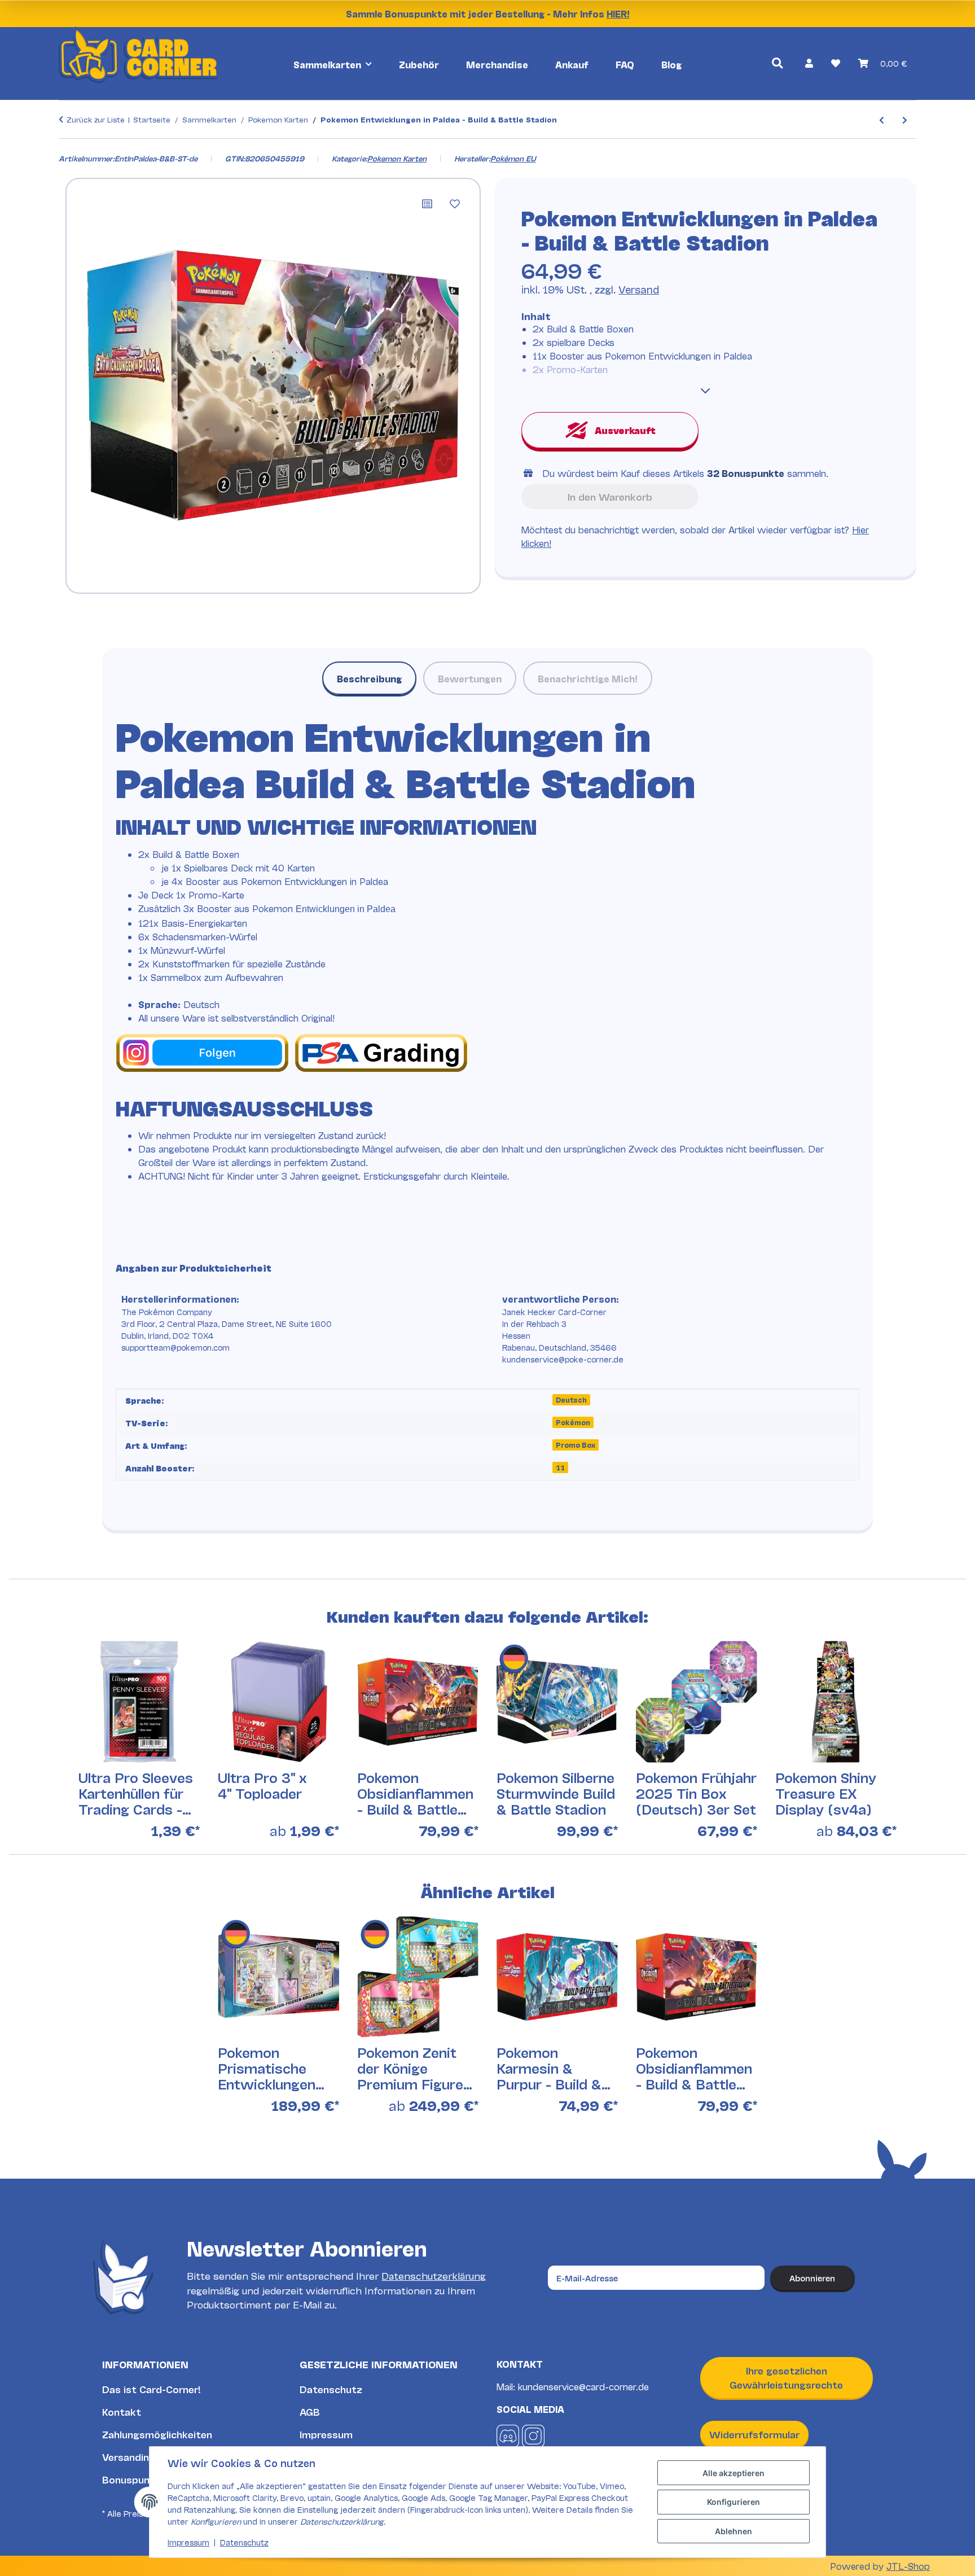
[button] (809, 63)
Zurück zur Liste (96, 119)
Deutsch (571, 1399)
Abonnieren (812, 2278)
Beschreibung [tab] (369, 678)
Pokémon (573, 1422)
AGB (310, 2411)
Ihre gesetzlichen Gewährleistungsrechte (786, 2378)
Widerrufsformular (754, 2434)
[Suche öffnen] (777, 63)
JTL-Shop (908, 2566)
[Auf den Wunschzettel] (455, 204)
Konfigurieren (734, 2502)
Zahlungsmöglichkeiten (157, 2434)
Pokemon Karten (397, 158)
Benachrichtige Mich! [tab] (588, 678)
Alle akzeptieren (734, 2473)
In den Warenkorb (610, 496)
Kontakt (122, 2411)
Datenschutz (331, 2389)
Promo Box (576, 1445)
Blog (671, 64)
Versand (639, 289)
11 (560, 1467)
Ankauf (572, 64)
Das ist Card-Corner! (151, 2389)
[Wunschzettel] (836, 63)
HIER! (618, 13)
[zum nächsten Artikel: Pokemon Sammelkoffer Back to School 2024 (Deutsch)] (905, 119)
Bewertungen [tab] (470, 678)
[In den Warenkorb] (68, 147)
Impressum (326, 2434)
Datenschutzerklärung (434, 2275)
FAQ (625, 64)
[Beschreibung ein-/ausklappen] (705, 391)
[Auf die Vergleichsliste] (427, 204)
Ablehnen (734, 2531)
